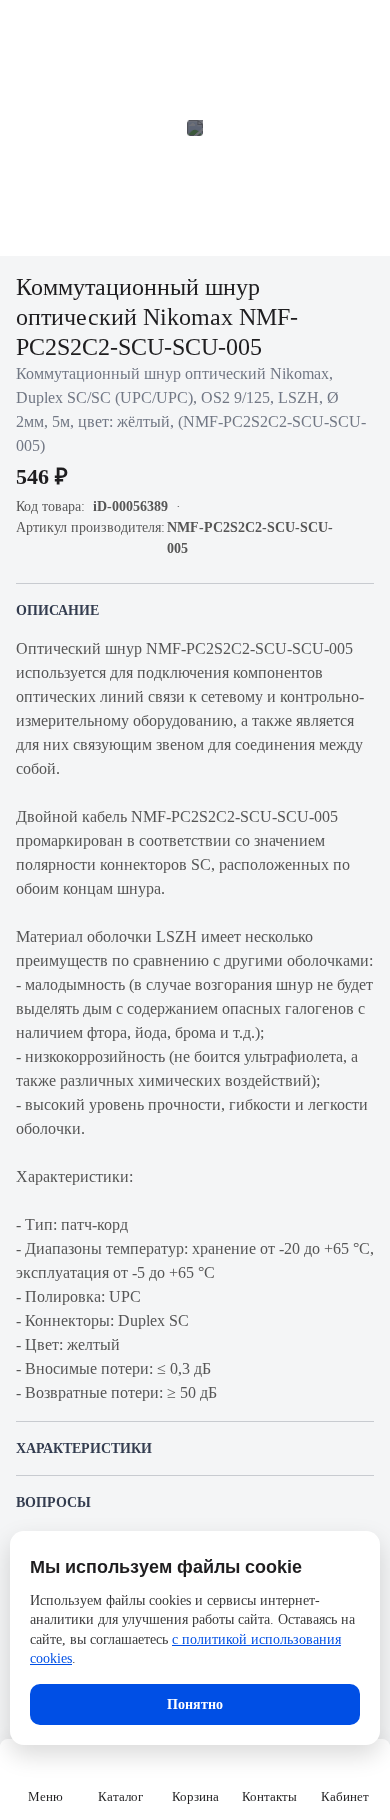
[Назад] (28, 28)
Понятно (195, 1704)
